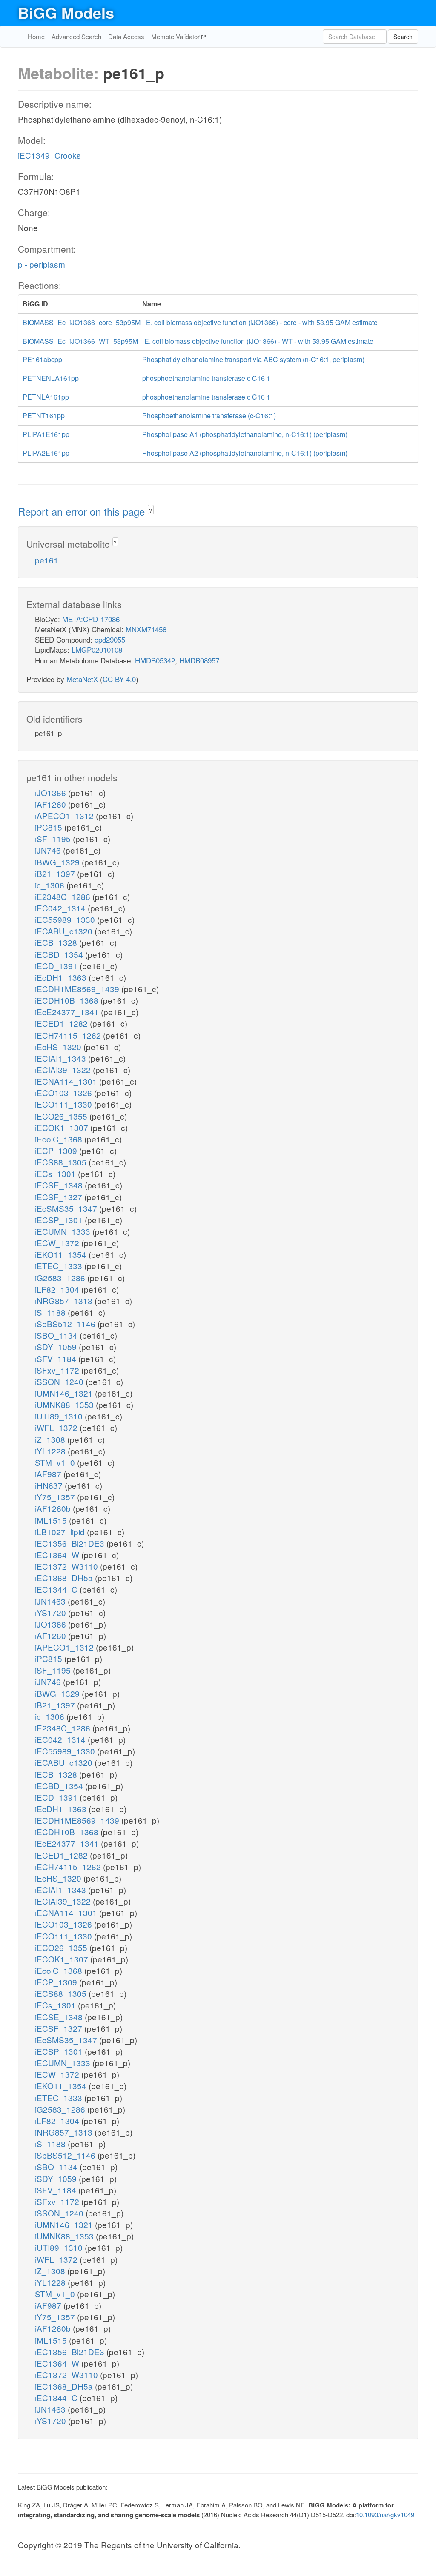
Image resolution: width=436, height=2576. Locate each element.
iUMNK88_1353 (65, 1404)
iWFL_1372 (57, 1427)
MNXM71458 (146, 629)
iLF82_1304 (58, 1289)
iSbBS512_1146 (66, 1324)
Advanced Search (76, 36)
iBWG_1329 (58, 862)
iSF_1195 (54, 838)
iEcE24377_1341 (68, 1012)
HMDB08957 (199, 660)
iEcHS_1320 (59, 1047)
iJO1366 (52, 793)
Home (36, 36)
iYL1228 (51, 1451)
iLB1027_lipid (61, 1532)
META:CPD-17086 (91, 619)
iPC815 (50, 827)
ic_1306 (51, 885)
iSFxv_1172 (58, 1370)
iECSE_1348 (60, 1185)
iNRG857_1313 (65, 1301)
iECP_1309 (57, 1150)
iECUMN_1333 (64, 1231)
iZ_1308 (51, 1439)
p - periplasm (42, 264)
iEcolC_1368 (60, 1139)
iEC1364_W (58, 1555)
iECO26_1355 (62, 1116)
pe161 (47, 560)
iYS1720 (52, 1612)
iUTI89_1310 (60, 1416)
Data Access (126, 36)
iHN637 (50, 1485)
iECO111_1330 (65, 1104)
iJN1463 (51, 1601)
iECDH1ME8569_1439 (78, 989)
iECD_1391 (57, 966)
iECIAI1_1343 (62, 1058)
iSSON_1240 (60, 1381)
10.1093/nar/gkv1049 (385, 2515)
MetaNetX (82, 679)
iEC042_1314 (61, 908)
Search (403, 37)
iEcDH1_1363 (62, 977)
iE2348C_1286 (64, 896)
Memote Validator (176, 36)
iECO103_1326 (65, 1092)
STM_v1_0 (56, 1462)
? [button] (151, 510)
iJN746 (49, 850)
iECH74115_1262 (69, 1035)
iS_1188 (51, 1312)
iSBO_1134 (57, 1335)
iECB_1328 (57, 942)
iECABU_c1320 (65, 931)
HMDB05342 (155, 660)
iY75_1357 (56, 1497)
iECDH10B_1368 (68, 1000)
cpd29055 (110, 639)
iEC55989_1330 (66, 919)
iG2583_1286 (61, 1278)
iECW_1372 (58, 1243)
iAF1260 (52, 804)
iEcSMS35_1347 (67, 1208)
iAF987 (49, 1474)
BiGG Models (66, 12)
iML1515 (52, 1520)
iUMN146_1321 (65, 1393)
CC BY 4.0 (119, 679)
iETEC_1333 (60, 1266)
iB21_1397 (56, 873)
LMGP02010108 (97, 650)
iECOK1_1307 (63, 1127)
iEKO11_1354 (62, 1254)
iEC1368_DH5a (65, 1578)
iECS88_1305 (62, 1162)
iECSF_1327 (60, 1197)
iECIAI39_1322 (64, 1070)
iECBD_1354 (60, 954)
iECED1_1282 (62, 1023)
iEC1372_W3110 (67, 1566)
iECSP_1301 (60, 1220)
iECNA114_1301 (67, 1081)
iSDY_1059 (57, 1347)
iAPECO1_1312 (65, 815)
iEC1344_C (57, 1589)
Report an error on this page (83, 511)
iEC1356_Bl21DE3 (71, 1543)
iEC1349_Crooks (49, 155)
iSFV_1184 (57, 1358)
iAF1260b (54, 1508)
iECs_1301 (56, 1173)
